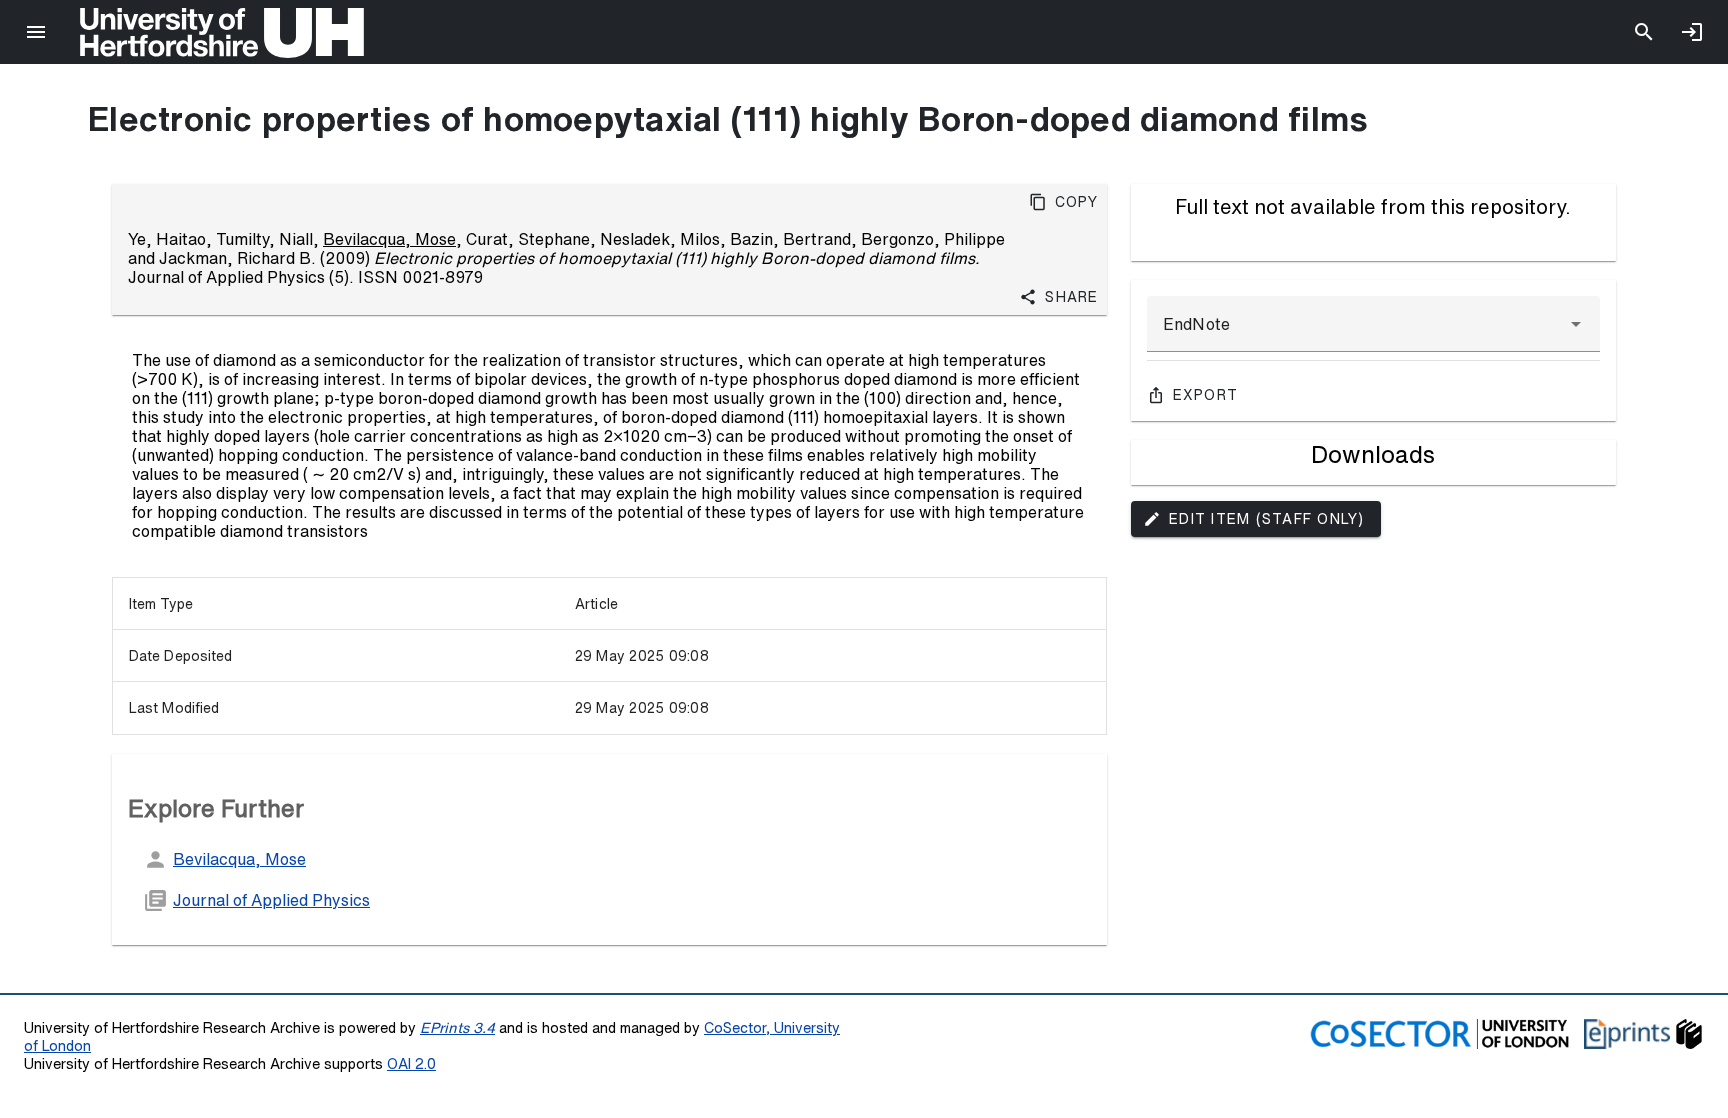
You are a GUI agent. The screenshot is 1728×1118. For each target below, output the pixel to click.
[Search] (1644, 32)
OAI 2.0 (411, 1063)
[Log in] (1692, 32)
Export (1206, 395)
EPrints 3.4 (457, 1027)
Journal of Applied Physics (271, 900)
